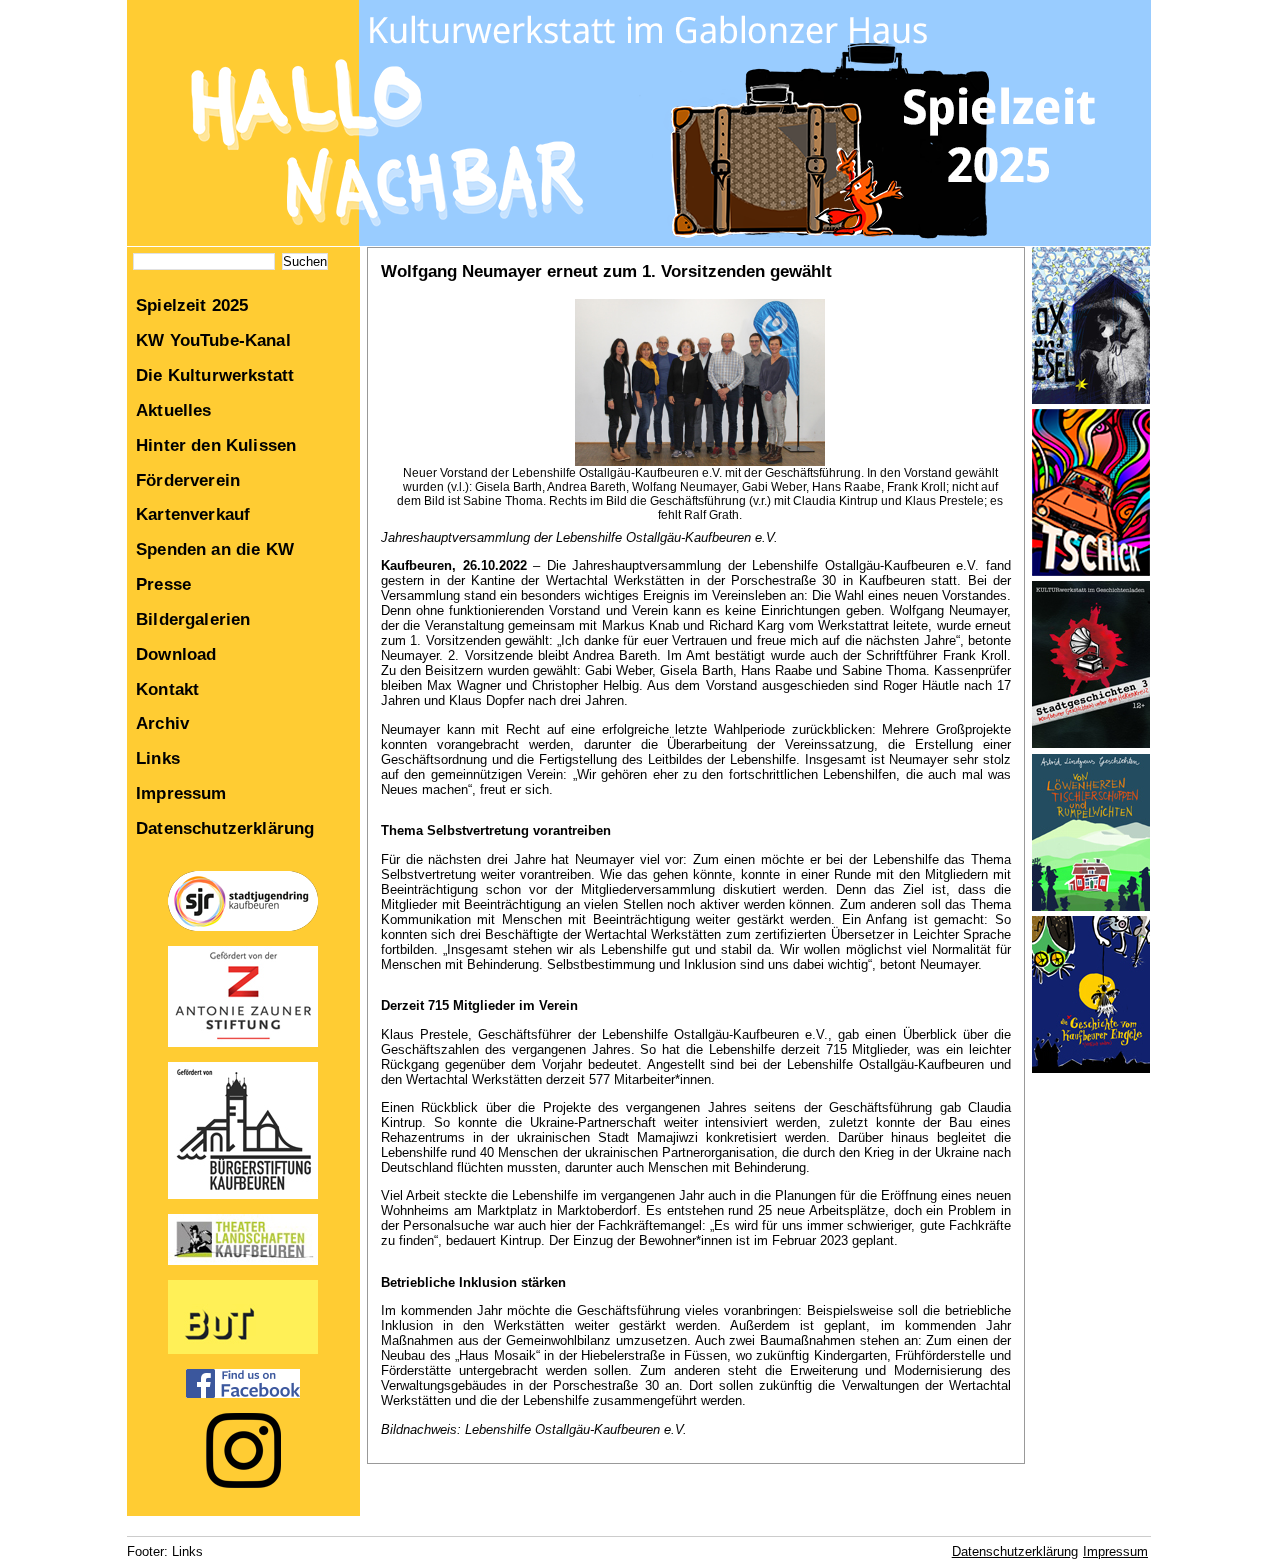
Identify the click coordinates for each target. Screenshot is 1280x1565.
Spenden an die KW (215, 549)
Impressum (181, 793)
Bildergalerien (193, 619)
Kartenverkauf (193, 514)
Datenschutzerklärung (225, 828)
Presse (163, 584)
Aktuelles (174, 410)
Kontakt (167, 689)
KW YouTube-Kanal (213, 340)
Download (176, 654)
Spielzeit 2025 (192, 305)
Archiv (162, 723)
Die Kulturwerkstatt (215, 375)
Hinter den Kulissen (216, 445)
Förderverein (188, 480)
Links (158, 758)
